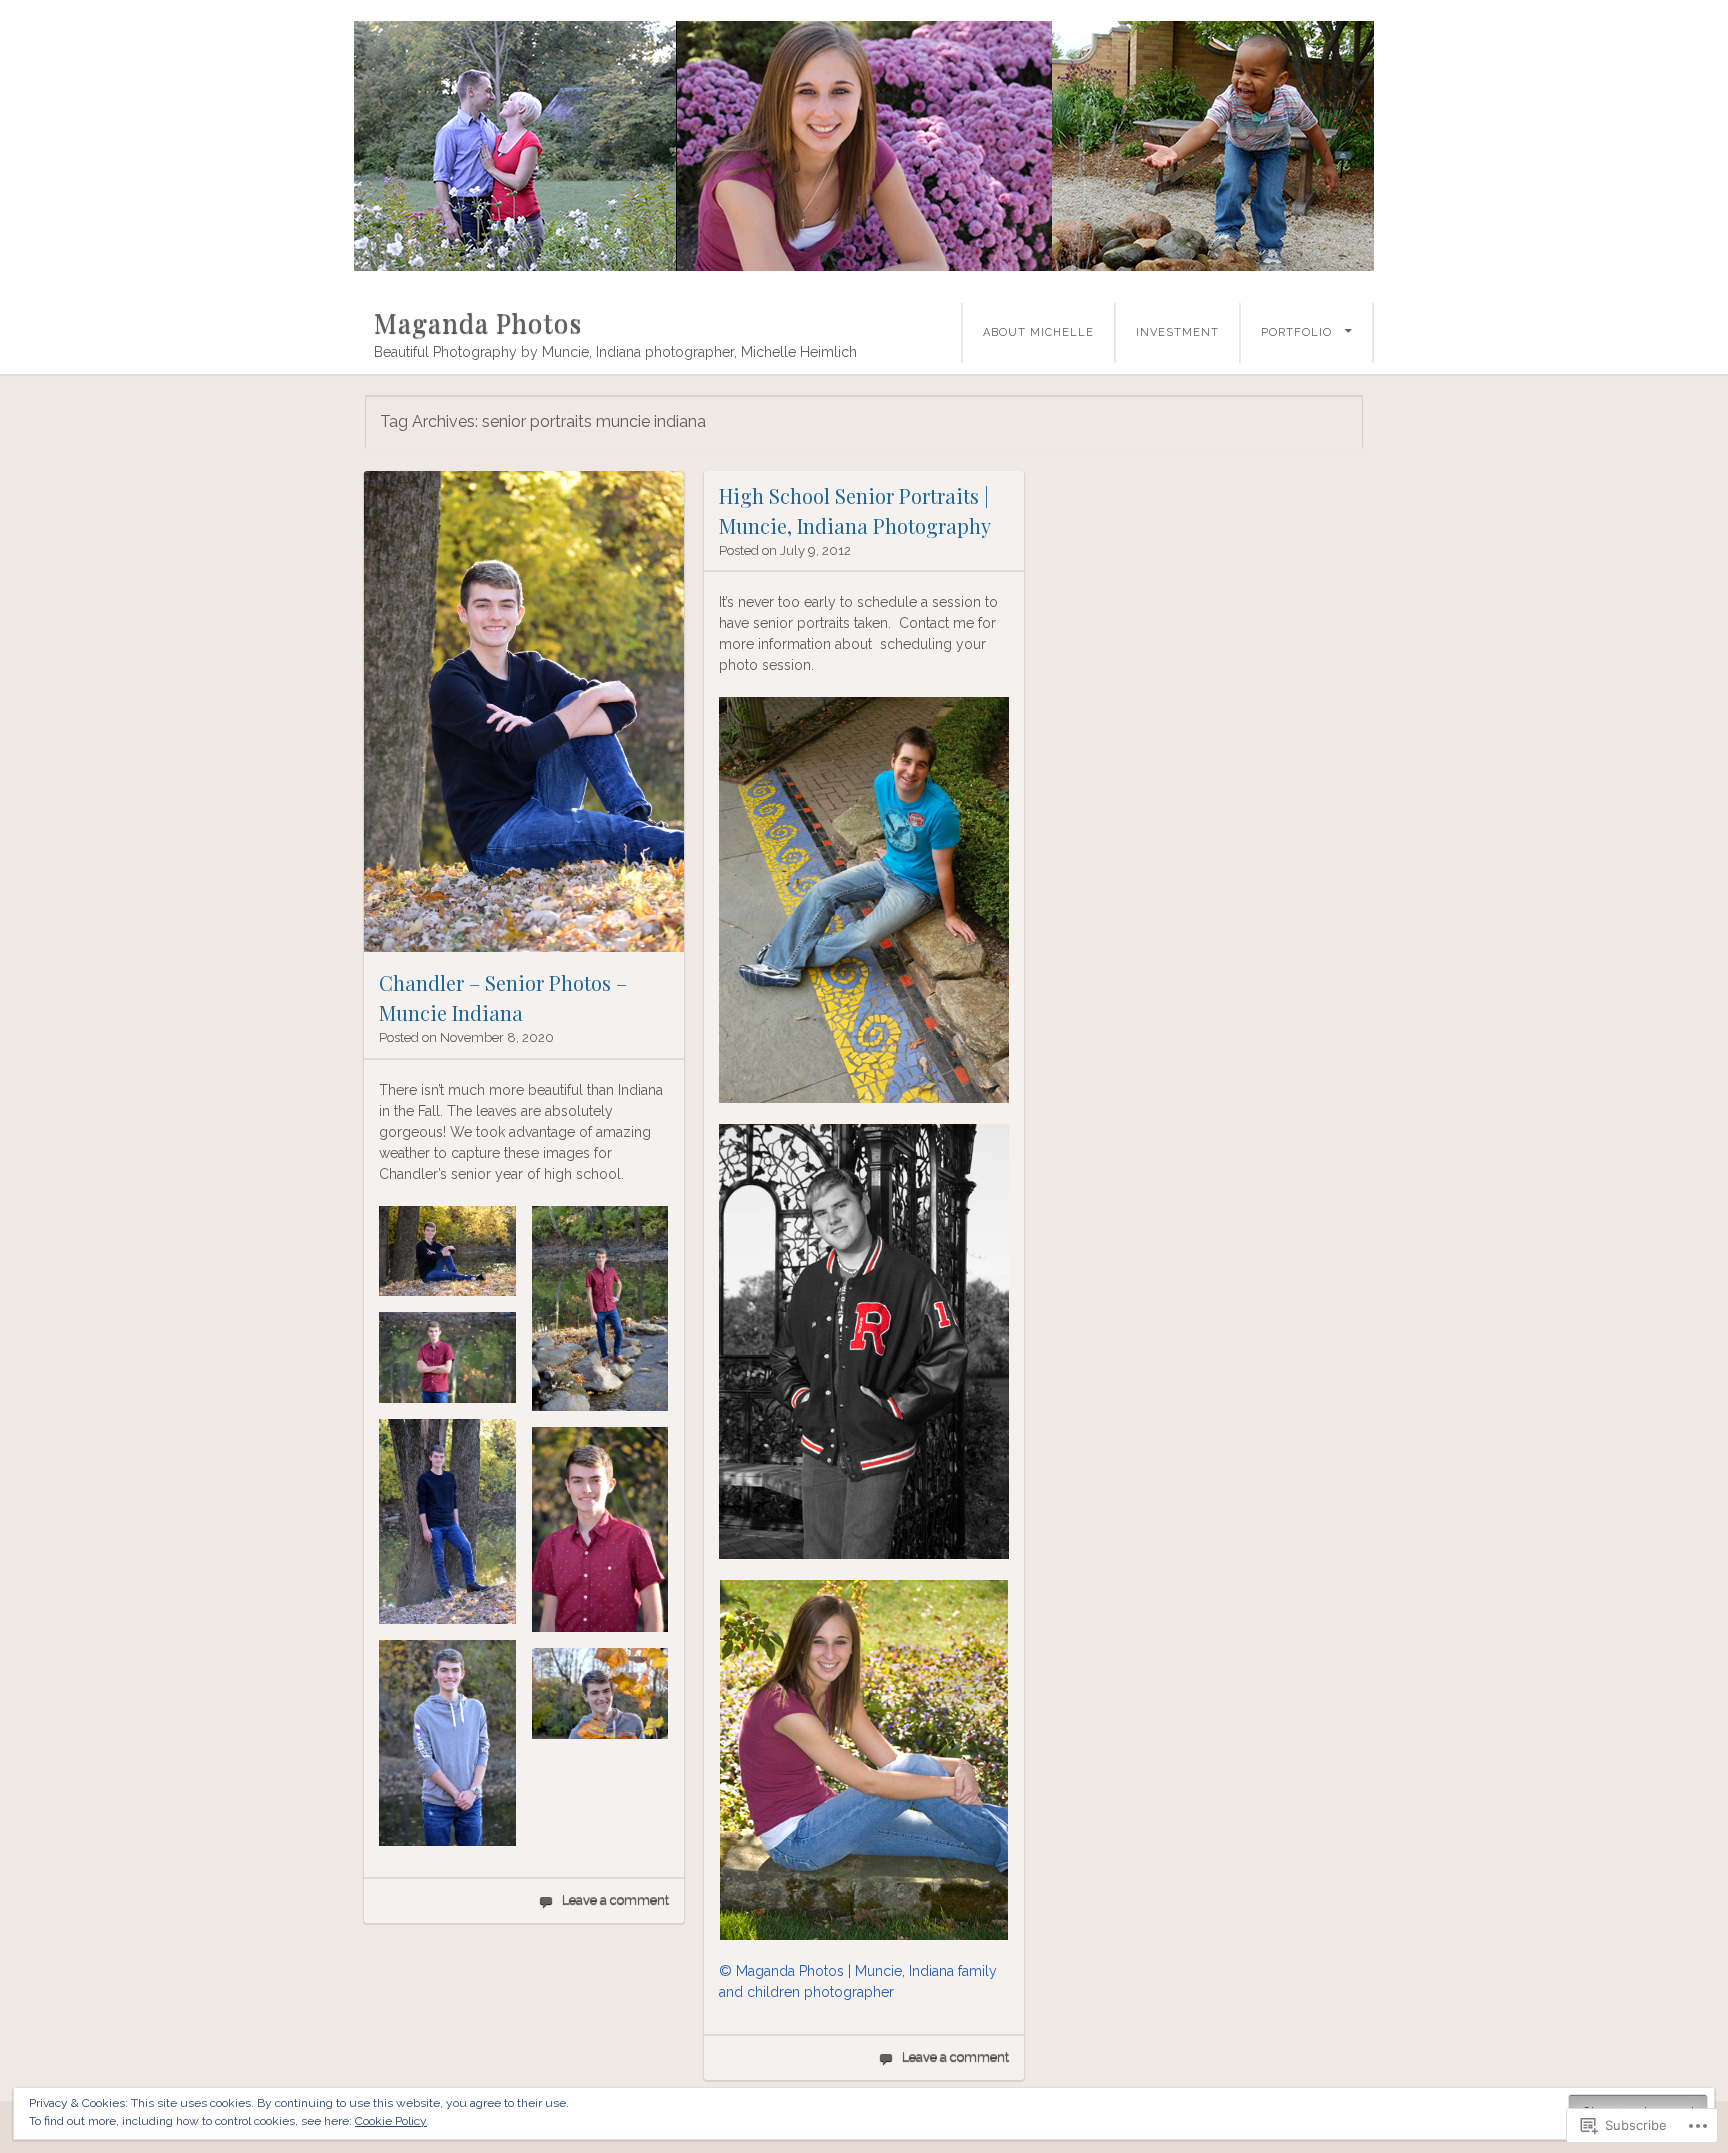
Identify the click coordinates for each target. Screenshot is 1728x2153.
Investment (1177, 332)
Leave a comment (615, 1899)
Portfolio (1296, 332)
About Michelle (1038, 332)
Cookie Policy (391, 2121)
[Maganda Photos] (864, 146)
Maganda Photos (478, 322)
